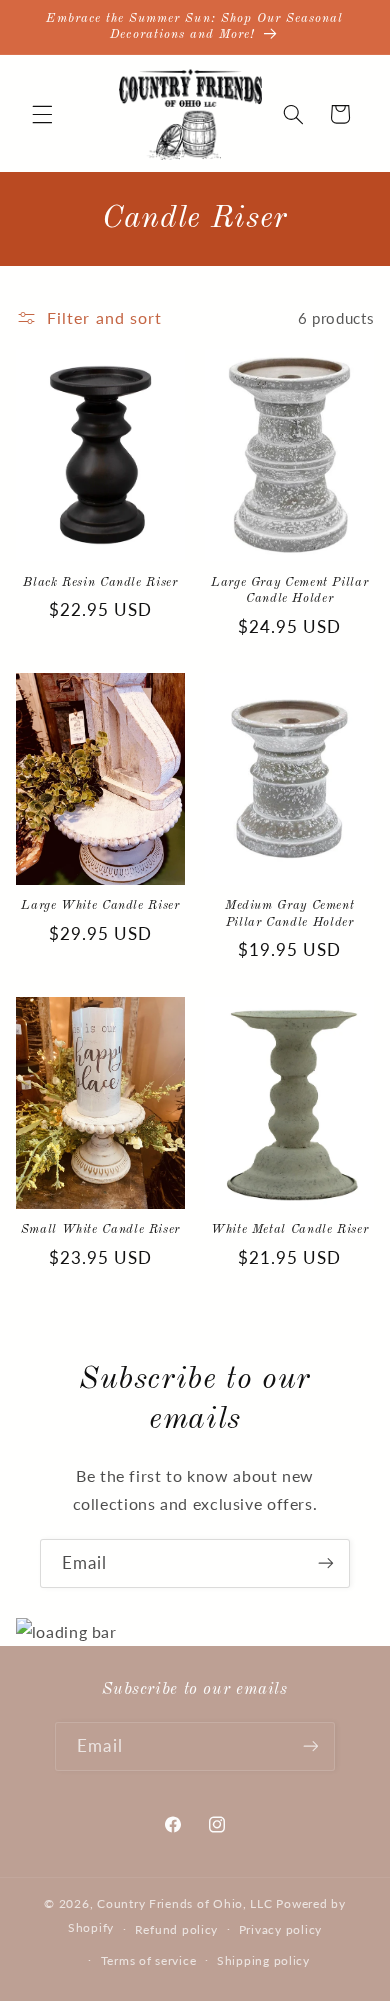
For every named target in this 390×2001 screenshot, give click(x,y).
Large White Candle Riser (100, 905)
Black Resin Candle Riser (100, 582)
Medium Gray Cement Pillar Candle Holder (289, 913)
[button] (42, 114)
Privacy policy (280, 1929)
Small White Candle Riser (100, 1229)
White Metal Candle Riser (289, 1229)
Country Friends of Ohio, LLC (185, 1903)
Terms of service (149, 1960)
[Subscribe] (326, 1563)
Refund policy (177, 1929)
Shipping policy (263, 1960)
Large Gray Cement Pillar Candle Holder (289, 590)
